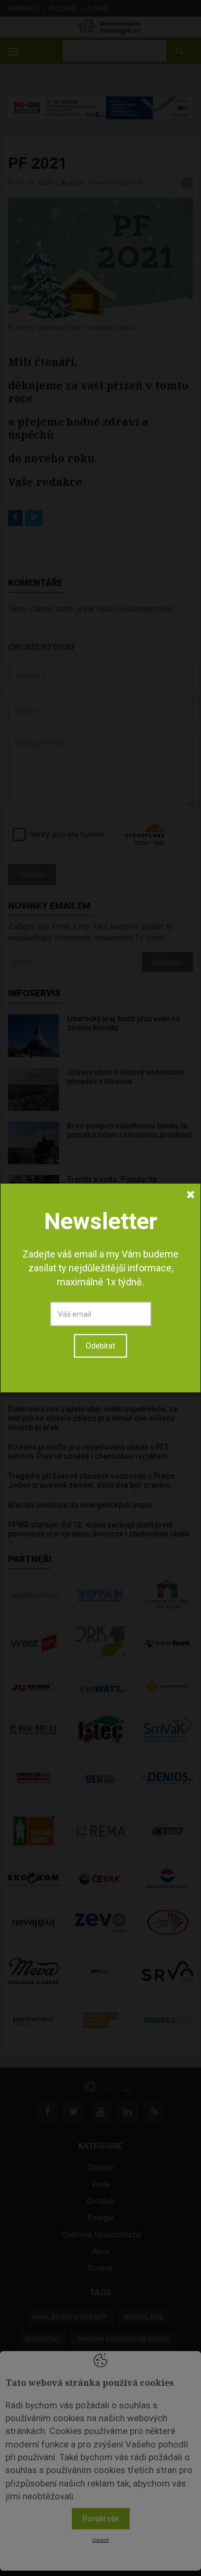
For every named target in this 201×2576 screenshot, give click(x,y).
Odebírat (100, 1346)
